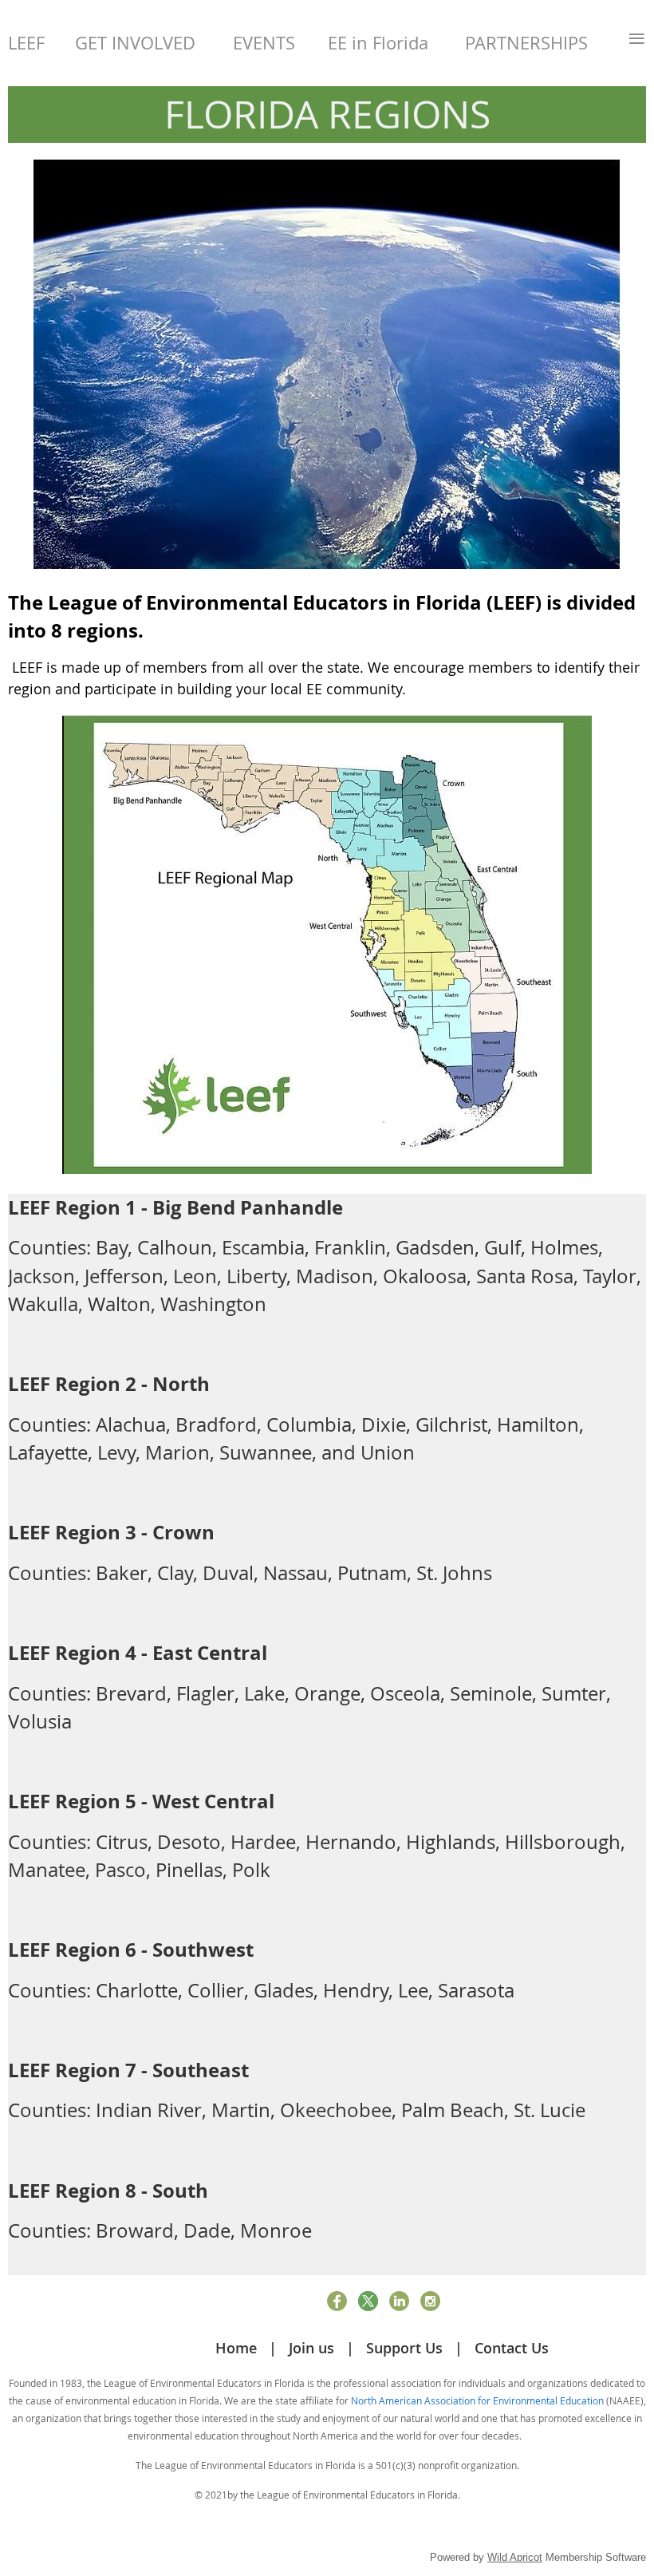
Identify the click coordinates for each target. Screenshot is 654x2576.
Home (236, 2348)
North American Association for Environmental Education (477, 2400)
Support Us (404, 2348)
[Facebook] (337, 2301)
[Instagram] (430, 2301)
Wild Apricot (515, 2557)
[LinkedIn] (399, 2301)
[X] (368, 2301)
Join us (311, 2348)
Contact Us (512, 2348)
